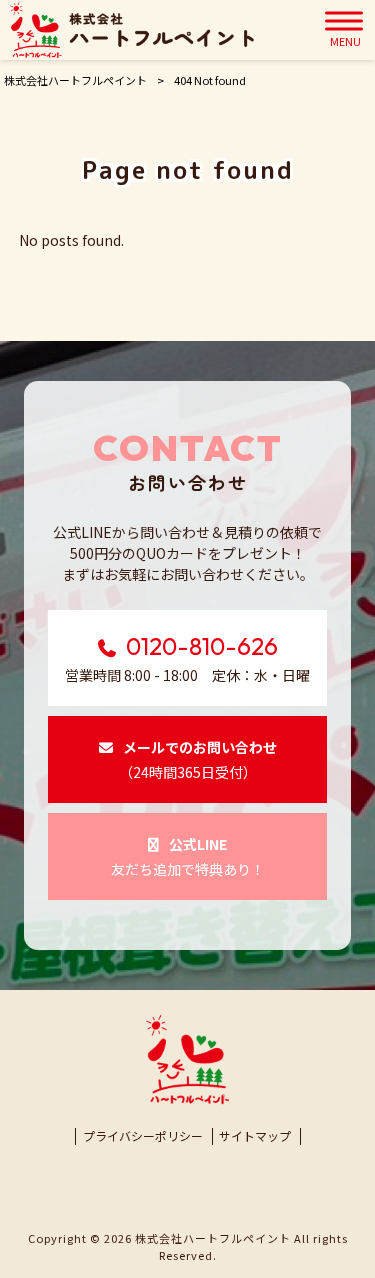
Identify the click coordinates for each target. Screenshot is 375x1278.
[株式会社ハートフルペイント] (132, 30)
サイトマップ (255, 1136)
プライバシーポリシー (143, 1136)
